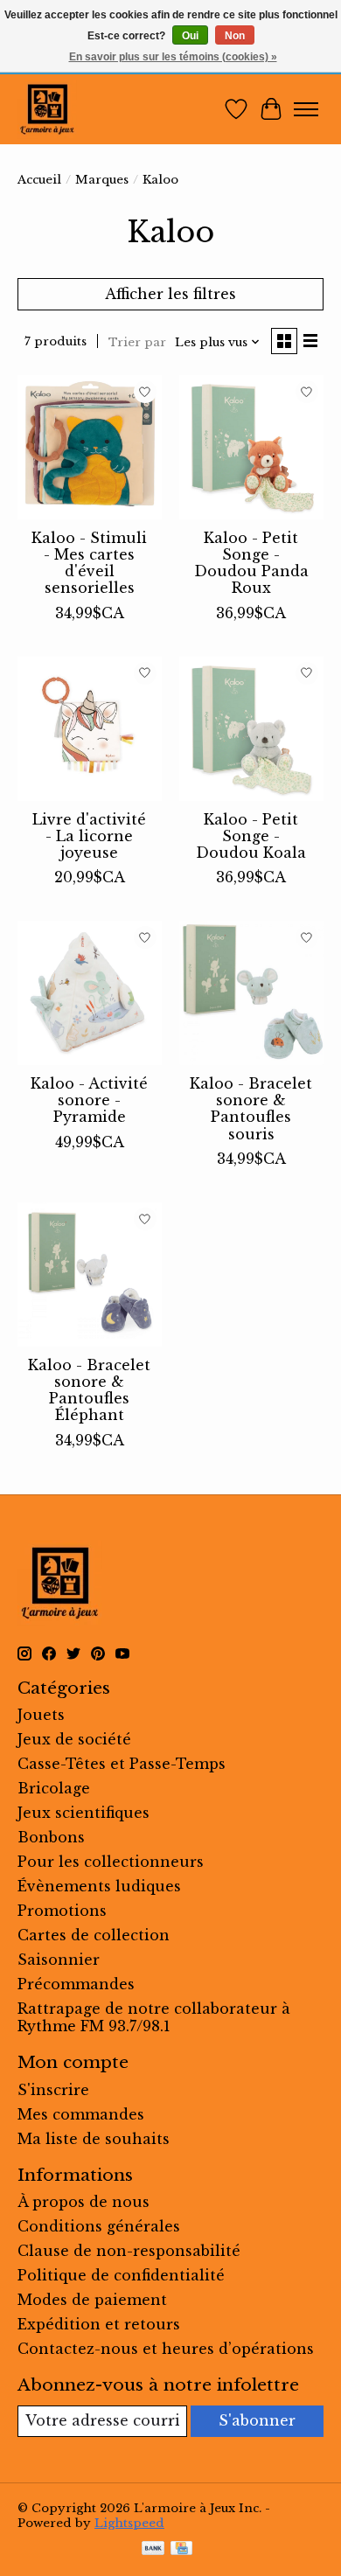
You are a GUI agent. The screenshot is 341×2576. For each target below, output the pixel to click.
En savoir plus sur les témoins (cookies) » (173, 57)
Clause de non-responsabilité (129, 2251)
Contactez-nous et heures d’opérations (166, 2349)
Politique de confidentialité (121, 2275)
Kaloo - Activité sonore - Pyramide (89, 1100)
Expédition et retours (99, 2324)
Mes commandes (81, 2114)
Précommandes (76, 1984)
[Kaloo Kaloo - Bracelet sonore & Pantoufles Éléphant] (90, 1274)
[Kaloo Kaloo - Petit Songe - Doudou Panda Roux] (251, 447)
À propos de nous (84, 2202)
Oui (190, 36)
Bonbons (51, 1837)
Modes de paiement (92, 2300)
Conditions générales (99, 2226)
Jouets (41, 1715)
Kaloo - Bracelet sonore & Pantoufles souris (251, 1109)
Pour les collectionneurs (111, 1862)
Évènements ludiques (99, 1886)
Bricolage (54, 1788)
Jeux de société (74, 1739)
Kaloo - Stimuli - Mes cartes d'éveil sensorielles (89, 563)
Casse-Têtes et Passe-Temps (122, 1764)
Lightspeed (129, 2523)
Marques (102, 180)
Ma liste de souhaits (94, 2139)
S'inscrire (53, 2090)
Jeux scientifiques (84, 1813)
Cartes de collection (94, 1935)
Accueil (39, 180)
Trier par (137, 342)
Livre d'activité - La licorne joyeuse (89, 836)
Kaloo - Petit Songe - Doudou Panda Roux (251, 563)
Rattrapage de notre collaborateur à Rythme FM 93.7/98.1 (154, 2017)
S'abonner (257, 2420)
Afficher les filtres (170, 294)
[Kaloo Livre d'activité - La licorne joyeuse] (90, 729)
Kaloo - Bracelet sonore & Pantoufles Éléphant (89, 1390)
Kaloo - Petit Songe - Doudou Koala (251, 836)
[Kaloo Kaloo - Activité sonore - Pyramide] (90, 993)
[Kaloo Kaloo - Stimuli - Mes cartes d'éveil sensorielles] (90, 447)
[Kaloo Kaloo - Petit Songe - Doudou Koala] (251, 729)
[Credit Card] (181, 2550)
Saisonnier (59, 1960)
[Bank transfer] (153, 2550)
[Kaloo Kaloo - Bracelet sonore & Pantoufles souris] (251, 993)
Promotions (62, 1911)
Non (235, 36)
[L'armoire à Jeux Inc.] (47, 109)
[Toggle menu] (306, 109)
